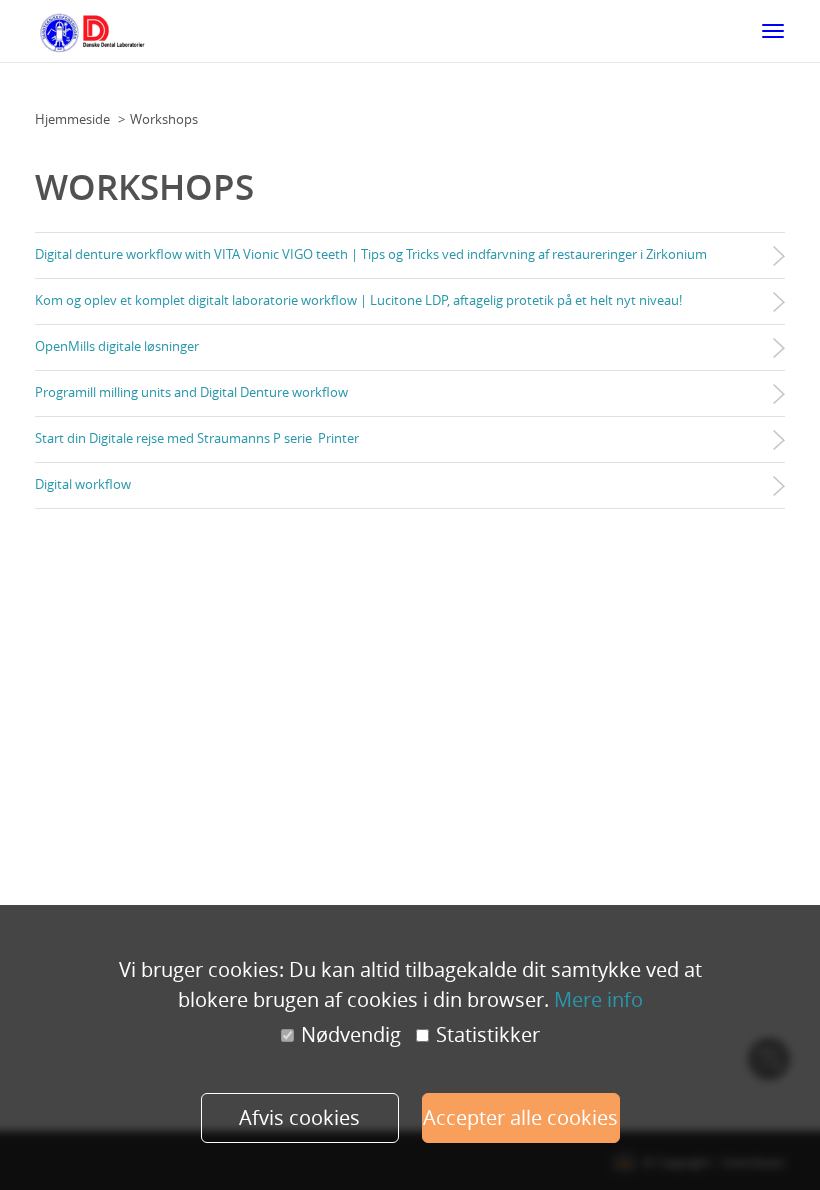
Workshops (164, 119)
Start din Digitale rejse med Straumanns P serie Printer (197, 438)
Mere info (598, 999)
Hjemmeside (72, 119)
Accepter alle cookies (520, 1117)
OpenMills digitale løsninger (117, 346)
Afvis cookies (299, 1117)
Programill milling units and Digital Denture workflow (191, 392)
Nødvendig (351, 1035)
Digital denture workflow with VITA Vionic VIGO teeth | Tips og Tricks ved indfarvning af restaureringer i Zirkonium (371, 254)
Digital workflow (83, 484)
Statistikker (488, 1035)
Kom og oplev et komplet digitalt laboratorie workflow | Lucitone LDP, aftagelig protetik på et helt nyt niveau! (358, 300)
